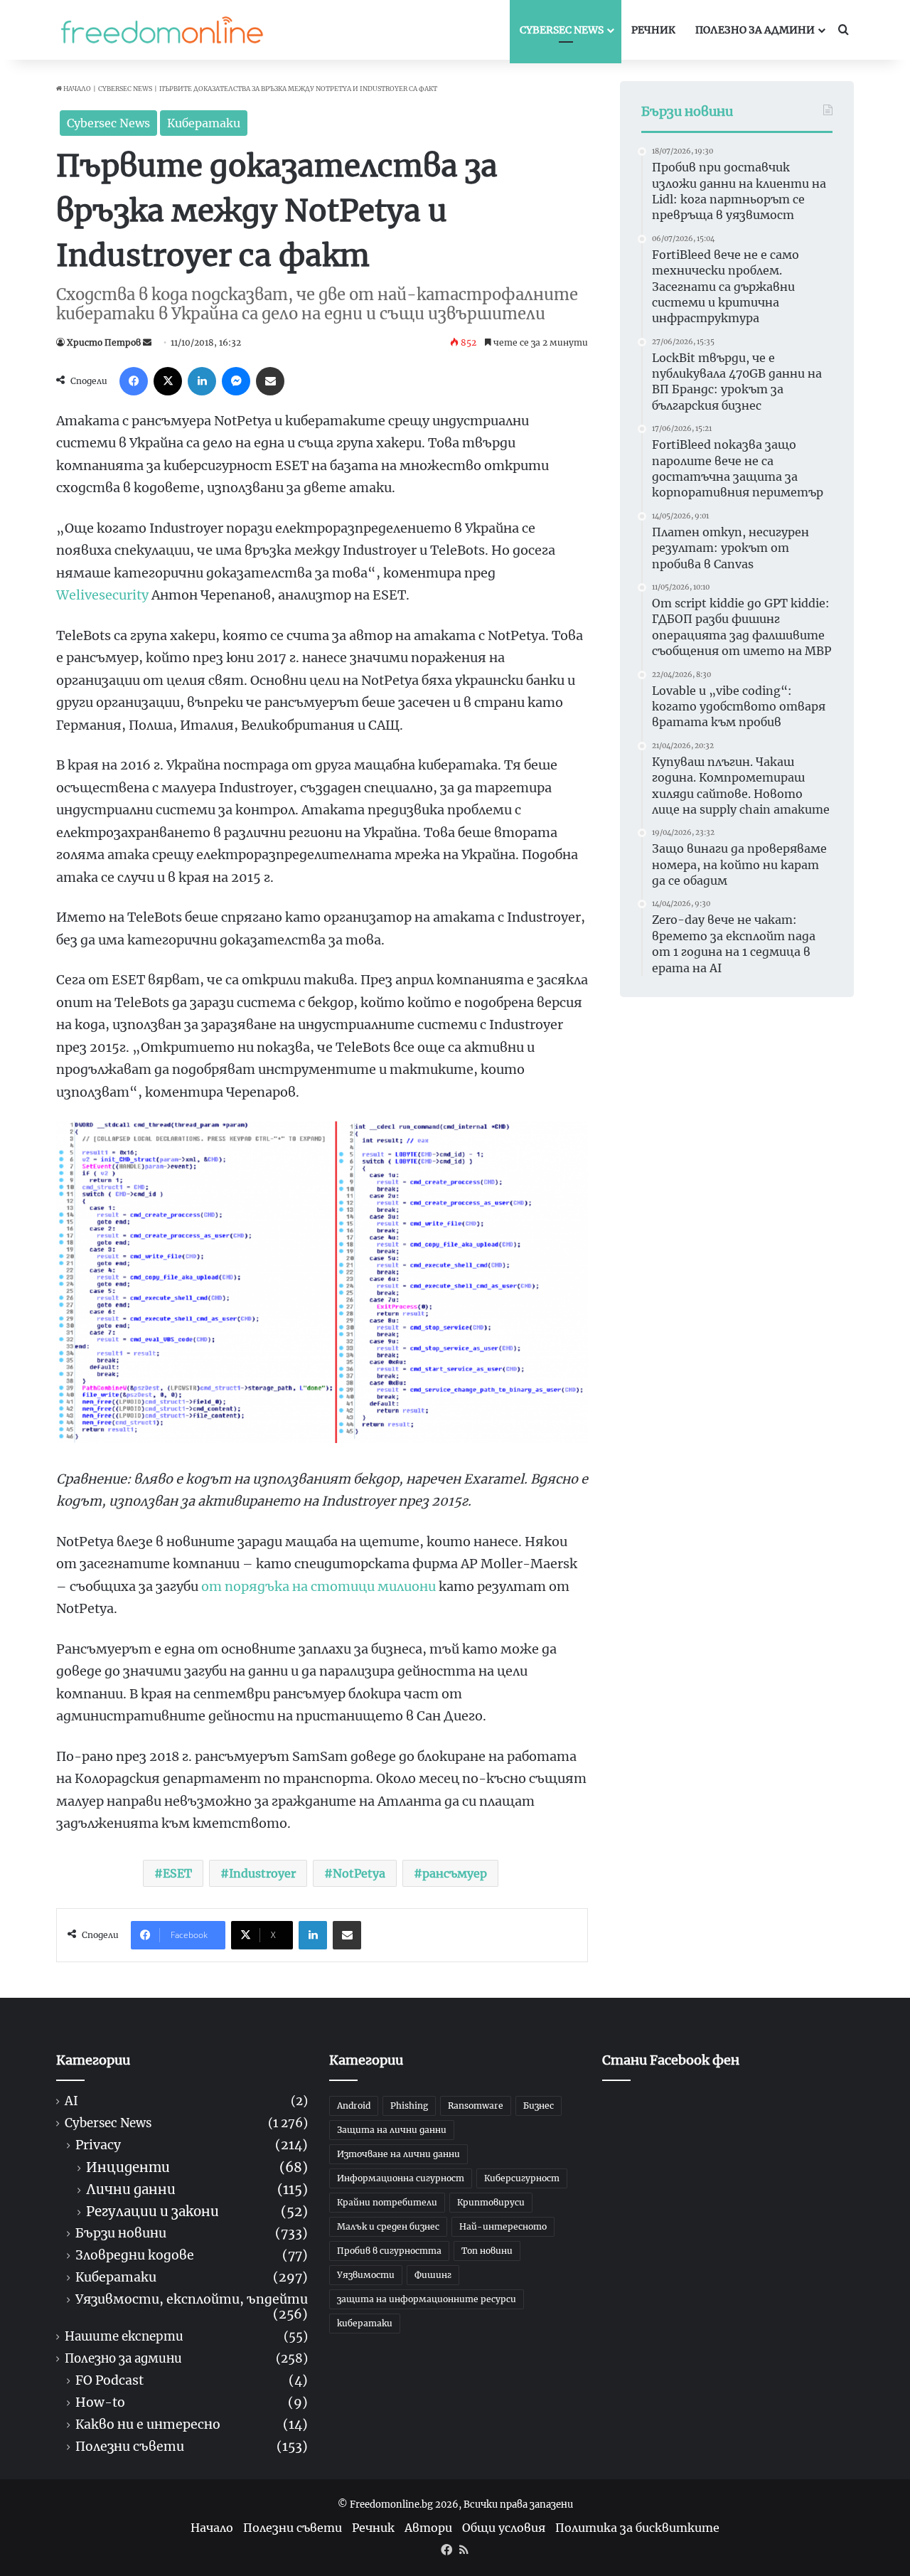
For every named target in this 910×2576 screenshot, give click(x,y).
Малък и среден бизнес (388, 2226)
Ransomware (476, 2106)
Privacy (98, 2145)
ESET (177, 1873)
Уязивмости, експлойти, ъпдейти (192, 2300)
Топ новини (487, 2251)
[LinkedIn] (202, 381)
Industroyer (262, 1873)
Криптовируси (491, 2202)
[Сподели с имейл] (270, 381)
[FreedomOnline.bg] (162, 30)
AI (71, 2101)
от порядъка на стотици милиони (318, 1586)
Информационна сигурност (401, 2178)
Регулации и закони (152, 2212)
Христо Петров (104, 342)
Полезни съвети (130, 2447)
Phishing (409, 2106)
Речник (653, 30)
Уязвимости (366, 2275)
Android (354, 2106)
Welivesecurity (102, 595)
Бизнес (539, 2106)
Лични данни (131, 2189)
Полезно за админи (755, 30)
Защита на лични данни (392, 2130)
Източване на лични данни (398, 2154)
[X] (168, 381)
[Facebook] (134, 381)
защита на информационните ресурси (427, 2299)
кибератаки (365, 2323)
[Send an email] (147, 342)
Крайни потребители (387, 2202)
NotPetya (359, 1873)
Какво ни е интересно (148, 2425)
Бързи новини (121, 2234)
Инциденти (128, 2167)
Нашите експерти (124, 2337)
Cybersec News (562, 30)
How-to (100, 2403)
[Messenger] (236, 381)
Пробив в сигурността (389, 2251)
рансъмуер (455, 1873)
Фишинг (433, 2275)
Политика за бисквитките (637, 2528)
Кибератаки (204, 123)
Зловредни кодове (135, 2256)
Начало (76, 89)
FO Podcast (109, 2381)
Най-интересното (503, 2226)
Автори (428, 2528)
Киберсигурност (522, 2178)
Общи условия (504, 2528)
